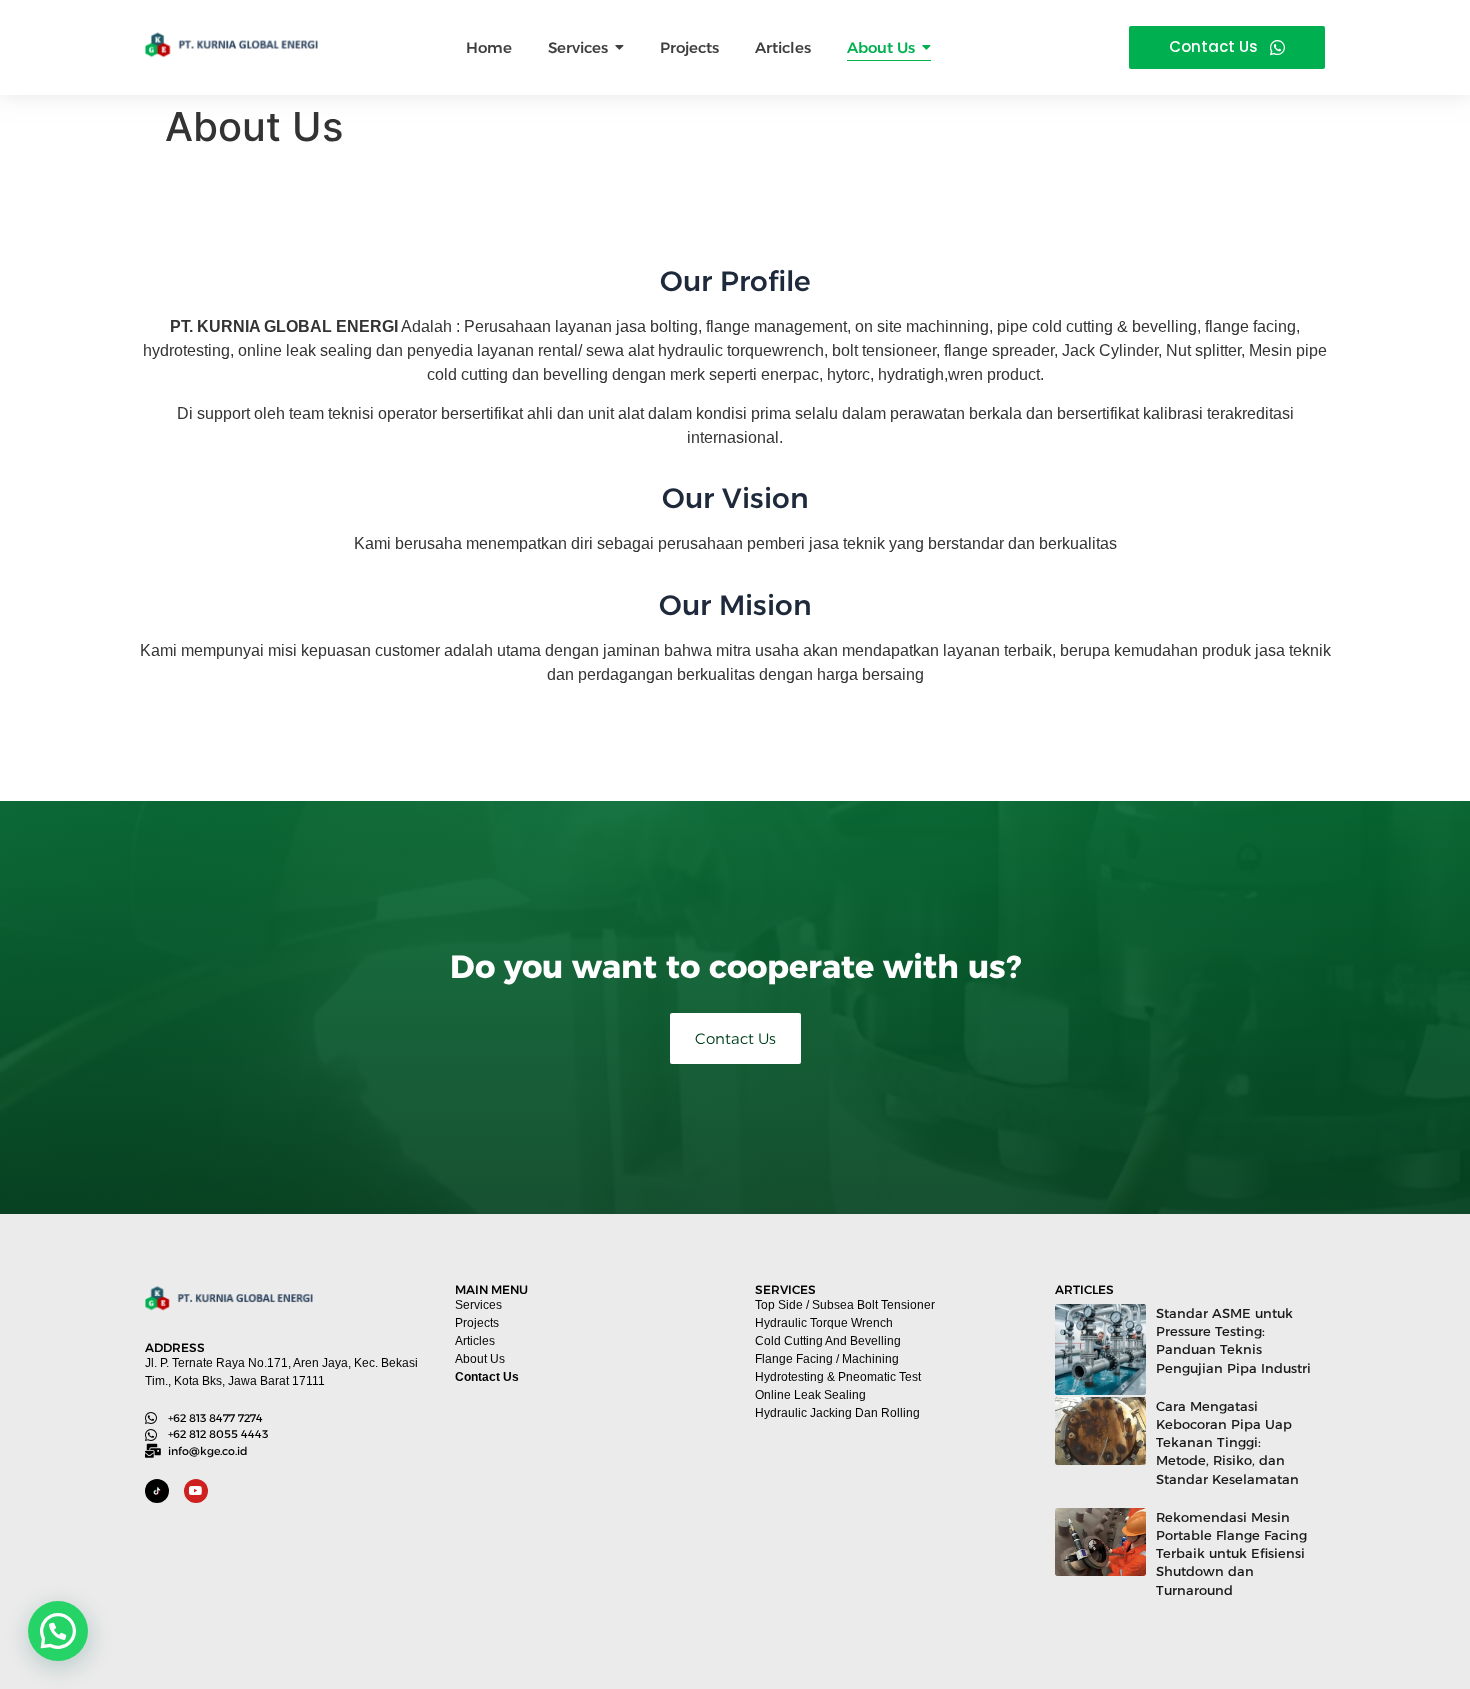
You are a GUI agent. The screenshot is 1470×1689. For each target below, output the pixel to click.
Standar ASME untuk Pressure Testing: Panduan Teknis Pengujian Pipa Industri (1233, 1340)
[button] (58, 1631)
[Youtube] (196, 1491)
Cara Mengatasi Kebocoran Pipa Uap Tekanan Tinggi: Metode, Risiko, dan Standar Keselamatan (1227, 1442)
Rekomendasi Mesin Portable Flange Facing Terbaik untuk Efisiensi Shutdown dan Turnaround (1231, 1553)
